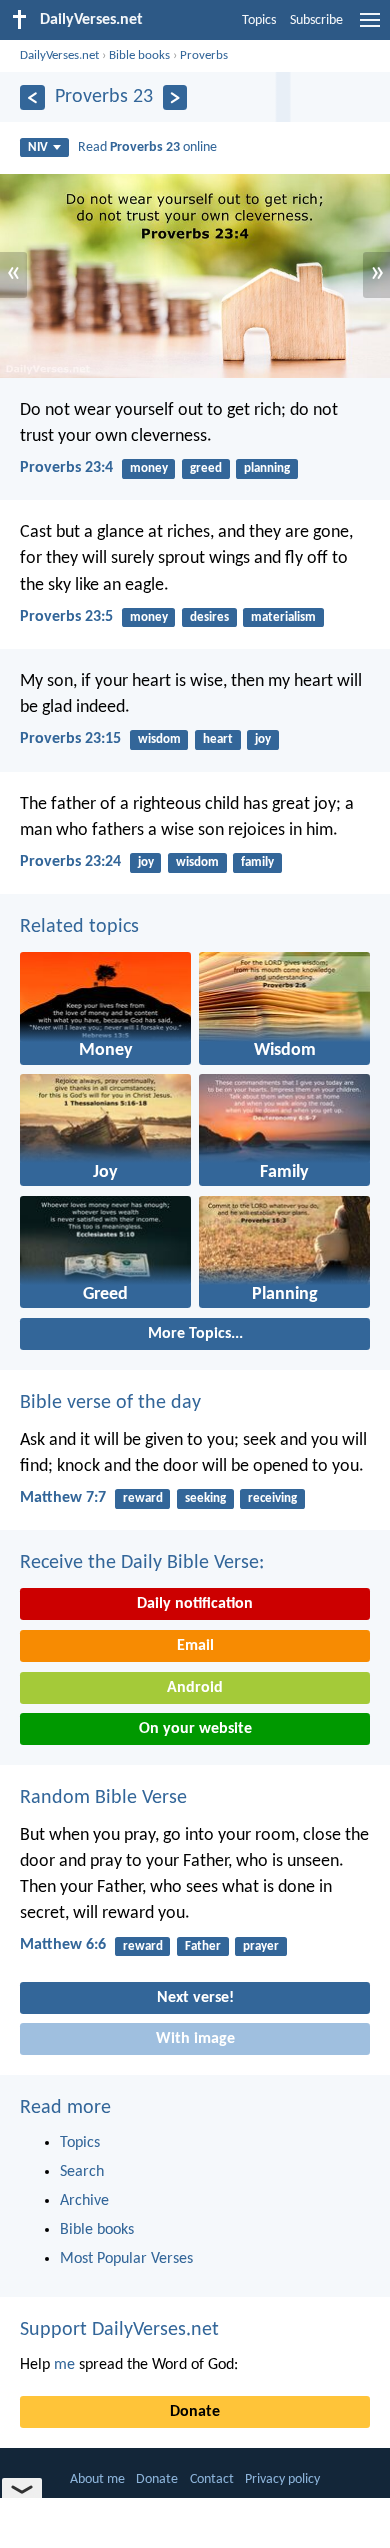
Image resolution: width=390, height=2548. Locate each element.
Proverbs (204, 55)
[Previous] (32, 97)
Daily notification (195, 1604)
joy (263, 739)
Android (195, 1688)
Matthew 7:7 (63, 1498)
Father (203, 1946)
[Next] (175, 97)
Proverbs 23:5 (66, 617)
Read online (147, 147)
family (257, 862)
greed (206, 468)
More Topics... (195, 1334)
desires (209, 617)
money (149, 468)
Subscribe (316, 20)
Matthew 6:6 (63, 1945)
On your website (195, 1729)
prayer (261, 1946)
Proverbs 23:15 (70, 739)
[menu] (370, 28)
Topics (259, 20)
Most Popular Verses (126, 2259)
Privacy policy (282, 2479)
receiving (272, 1498)
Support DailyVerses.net (119, 2330)
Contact (212, 2479)
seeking (205, 1498)
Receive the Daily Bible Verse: (142, 1563)
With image (195, 2039)
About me (97, 2479)
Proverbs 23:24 (70, 862)
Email (195, 1646)
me (64, 2365)
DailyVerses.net (59, 55)
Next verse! (195, 1998)
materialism (283, 617)
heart (218, 739)
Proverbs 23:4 (66, 468)
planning (267, 468)
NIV (38, 147)
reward (143, 1498)
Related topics (79, 927)
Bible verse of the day (110, 1403)
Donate (195, 2412)
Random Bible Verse (103, 1798)
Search (82, 2172)
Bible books (139, 55)
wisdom (159, 739)
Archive (84, 2201)
